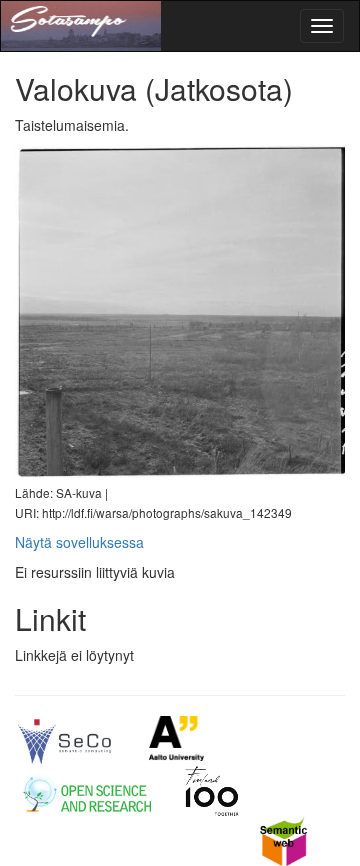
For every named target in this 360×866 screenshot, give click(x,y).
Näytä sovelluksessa (79, 542)
